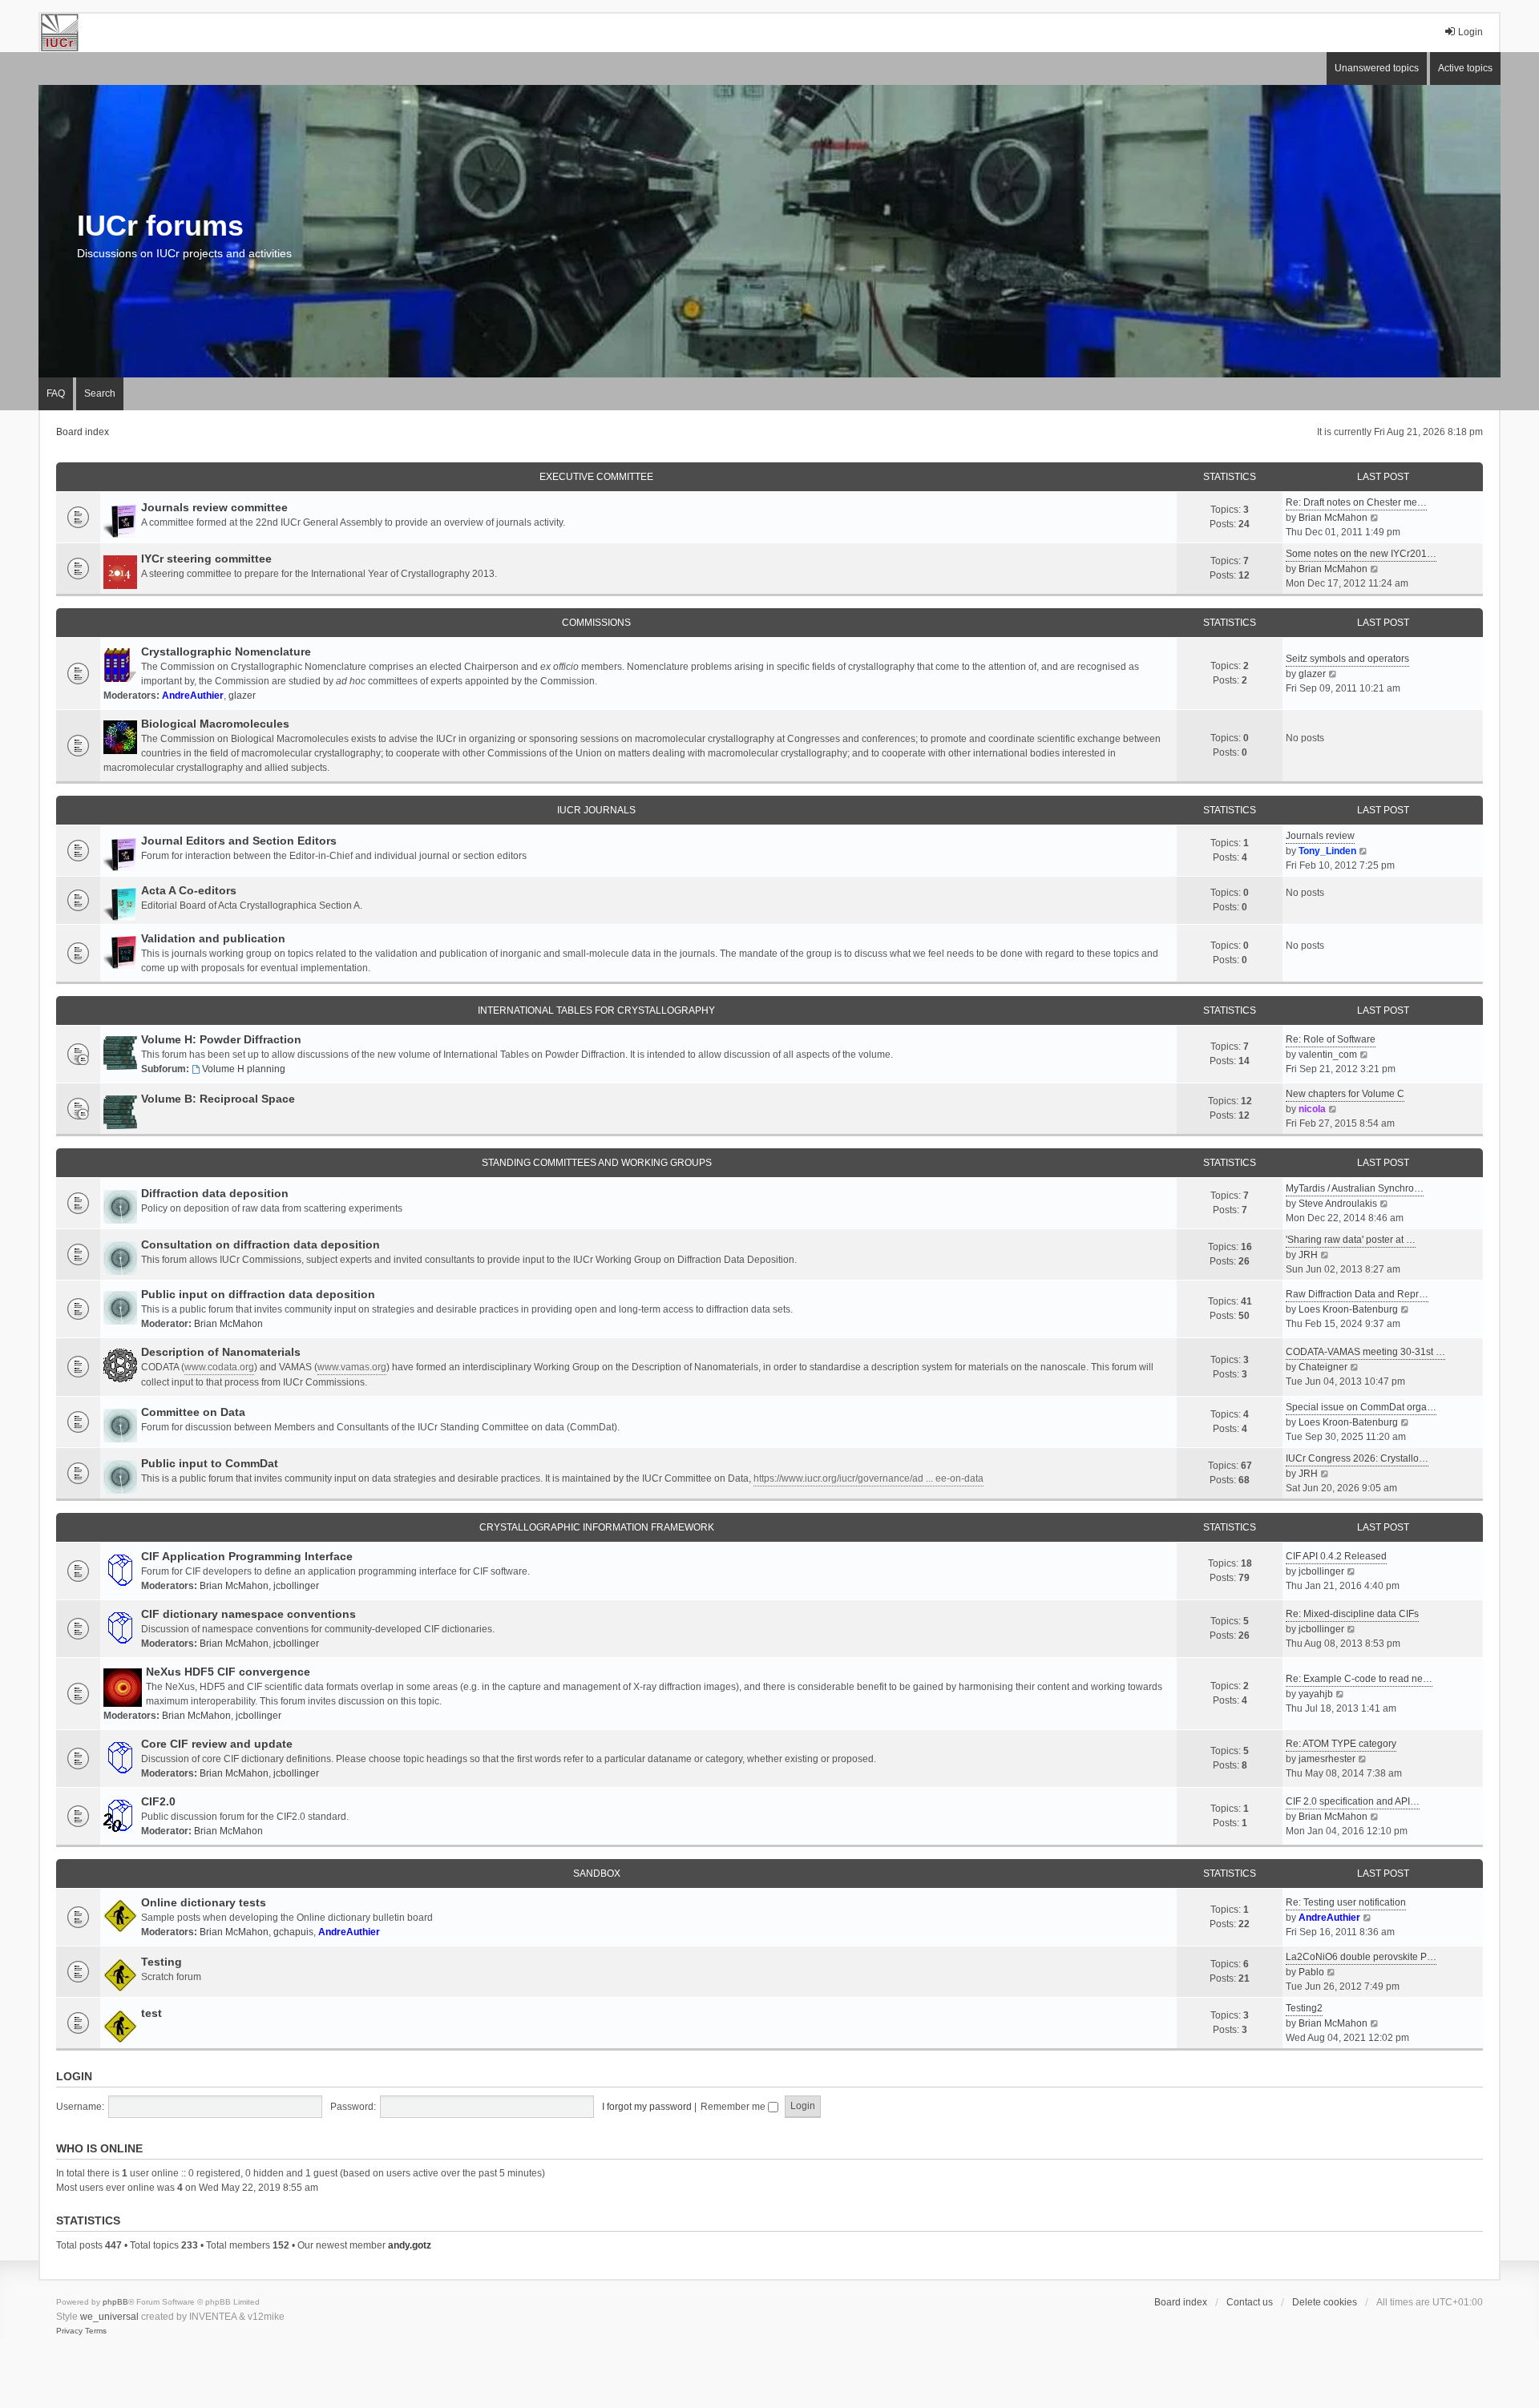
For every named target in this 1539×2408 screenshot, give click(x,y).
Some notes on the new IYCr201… (1361, 554)
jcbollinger (296, 1586)
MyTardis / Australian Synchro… (1355, 1188)
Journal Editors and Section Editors (239, 841)
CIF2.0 (158, 1801)
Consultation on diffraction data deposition (261, 1244)
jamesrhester (1327, 1759)
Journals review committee (214, 507)
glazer (242, 696)
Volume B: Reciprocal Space (218, 1099)
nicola (1312, 1109)
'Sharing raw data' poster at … (1351, 1240)
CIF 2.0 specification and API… (1353, 1801)
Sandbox (597, 1874)
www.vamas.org (352, 1367)
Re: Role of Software (1331, 1039)
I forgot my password (647, 2107)
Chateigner (1323, 1367)
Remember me (734, 2107)
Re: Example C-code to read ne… (1359, 1679)
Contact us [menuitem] (1250, 2302)
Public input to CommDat (210, 1463)
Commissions (596, 623)
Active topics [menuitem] (1465, 68)
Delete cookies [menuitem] (1325, 2302)
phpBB (115, 2302)
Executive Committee (596, 477)
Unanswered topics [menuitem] (1377, 68)
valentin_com (1328, 1055)
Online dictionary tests (204, 1902)
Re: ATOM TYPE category (1341, 1744)
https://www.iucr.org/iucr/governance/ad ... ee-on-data (868, 1478)
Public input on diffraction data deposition (258, 1294)
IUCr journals (596, 810)
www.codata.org (219, 1367)
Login (74, 2076)
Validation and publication (213, 938)
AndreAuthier (193, 696)
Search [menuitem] (100, 393)
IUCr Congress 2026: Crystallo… (1357, 1458)
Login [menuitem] (1470, 32)
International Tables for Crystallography (596, 1010)
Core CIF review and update (217, 1744)
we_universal (109, 2317)
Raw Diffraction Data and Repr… (1357, 1294)
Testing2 (1304, 2008)
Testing (162, 1962)
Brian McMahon (1333, 518)
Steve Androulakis (1338, 1204)
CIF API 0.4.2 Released (1336, 1556)
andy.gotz (410, 2245)
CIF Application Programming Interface (247, 1556)
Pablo (1311, 1972)
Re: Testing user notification (1346, 1902)
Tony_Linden (1327, 851)
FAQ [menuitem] (56, 393)
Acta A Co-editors (189, 890)
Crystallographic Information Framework (597, 1527)
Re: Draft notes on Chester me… (1356, 502)
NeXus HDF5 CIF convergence (228, 1672)
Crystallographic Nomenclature (226, 651)
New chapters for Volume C (1345, 1094)
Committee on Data (193, 1412)
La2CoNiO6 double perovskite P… (1361, 1957)
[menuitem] (69, 2331)
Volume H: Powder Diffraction (221, 1039)
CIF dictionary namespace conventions (248, 1614)
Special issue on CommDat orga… (1361, 1407)
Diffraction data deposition (215, 1193)
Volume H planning (244, 1069)
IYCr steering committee (206, 559)
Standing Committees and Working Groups (597, 1163)
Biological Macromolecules (215, 724)
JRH (1308, 1255)
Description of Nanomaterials (221, 1352)
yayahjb (1316, 1694)
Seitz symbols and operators (1347, 659)
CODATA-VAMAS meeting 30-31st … (1365, 1352)
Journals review (1320, 836)
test (151, 2013)
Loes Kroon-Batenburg (1348, 1309)
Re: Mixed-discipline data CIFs (1352, 1614)
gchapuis (293, 1932)
